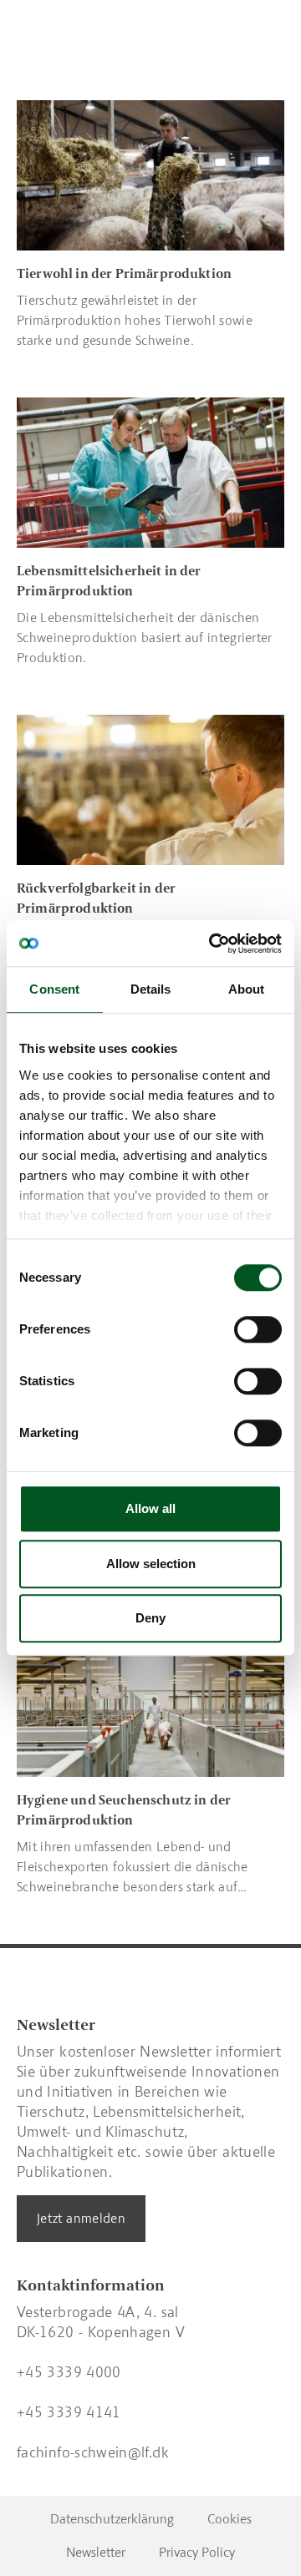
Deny (150, 1618)
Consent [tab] (54, 989)
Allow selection (151, 1564)
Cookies (230, 2519)
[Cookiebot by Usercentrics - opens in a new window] (212, 944)
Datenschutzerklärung (112, 2519)
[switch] (258, 1329)
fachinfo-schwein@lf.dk (93, 2452)
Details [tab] (151, 989)
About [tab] (247, 989)
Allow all (150, 1508)
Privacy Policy (197, 2552)
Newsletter (96, 2552)
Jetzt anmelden (81, 2218)
